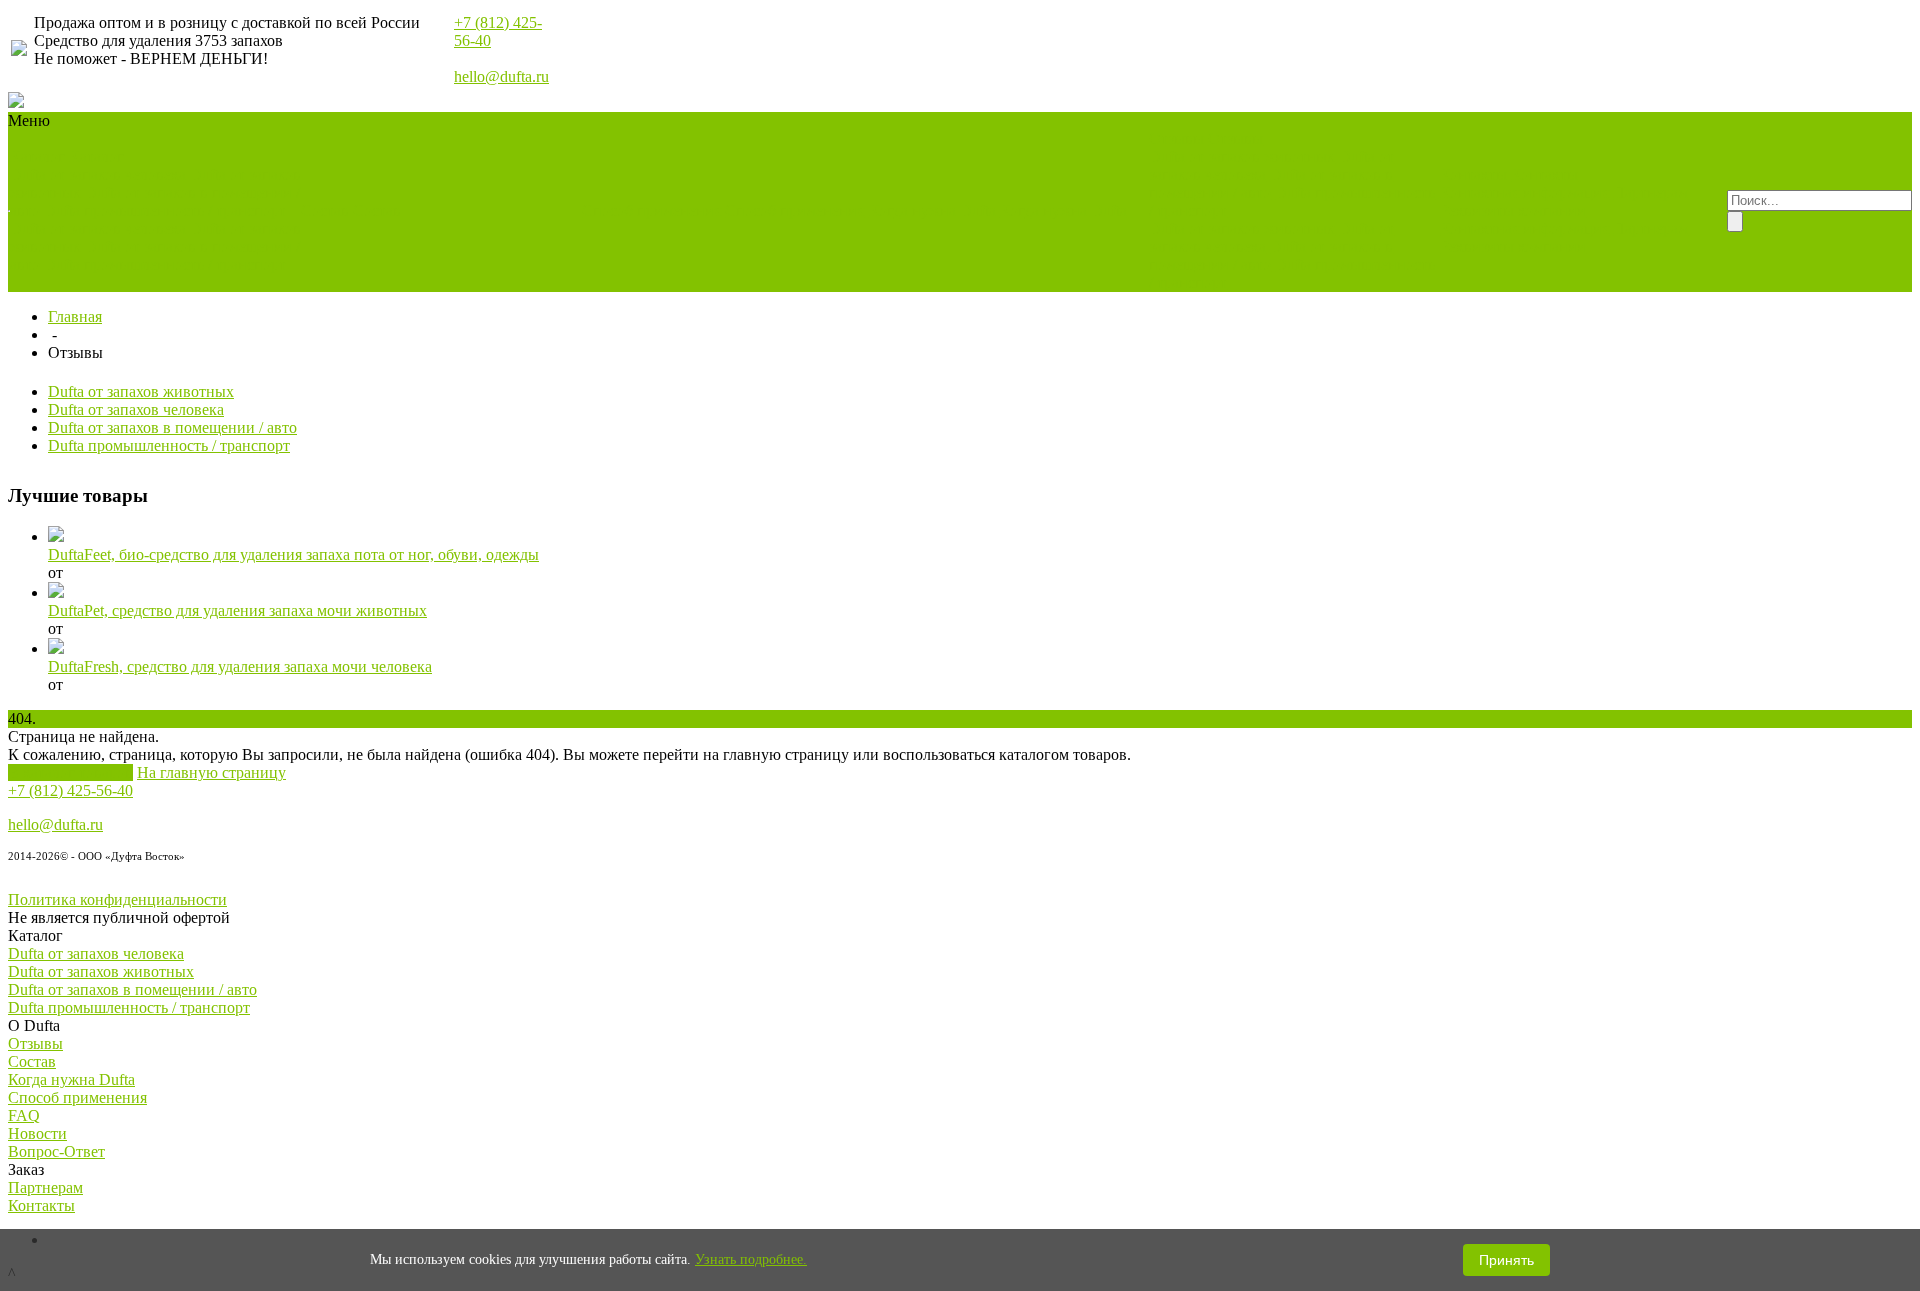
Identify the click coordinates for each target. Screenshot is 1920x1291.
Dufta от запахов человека (98, 174)
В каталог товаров (70, 772)
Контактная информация (1524, 192)
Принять (1506, 1260)
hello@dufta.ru (501, 76)
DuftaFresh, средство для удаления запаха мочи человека (240, 666)
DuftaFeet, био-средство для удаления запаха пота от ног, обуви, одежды (293, 554)
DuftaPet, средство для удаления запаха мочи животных (237, 610)
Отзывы (35, 1043)
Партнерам (1650, 192)
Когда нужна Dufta (71, 1079)
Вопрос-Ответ (56, 1151)
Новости (37, 1133)
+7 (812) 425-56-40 (70, 790)
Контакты (41, 1205)
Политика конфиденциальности (117, 899)
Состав (32, 1061)
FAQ (24, 1115)
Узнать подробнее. (751, 1259)
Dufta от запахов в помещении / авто (172, 427)
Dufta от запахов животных (1242, 156)
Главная (75, 316)
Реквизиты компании (1513, 210)
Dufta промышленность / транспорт (165, 210)
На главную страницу (211, 772)
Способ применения (77, 1097)
